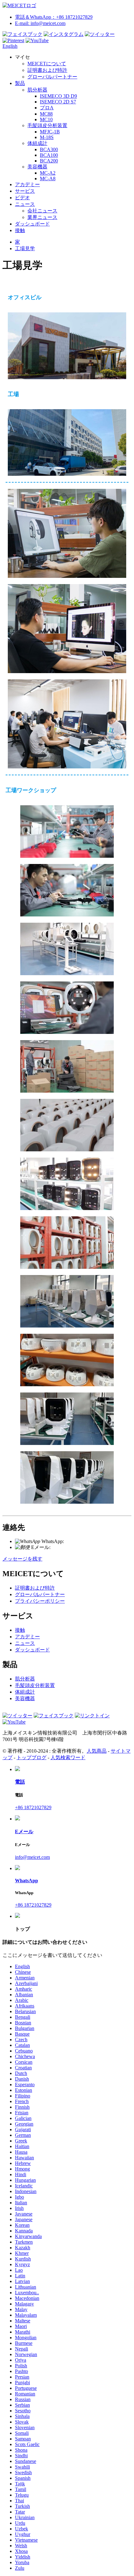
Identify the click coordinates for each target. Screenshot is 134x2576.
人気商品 (97, 1751)
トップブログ (31, 1757)
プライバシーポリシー (40, 1601)
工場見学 (25, 248)
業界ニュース (42, 217)
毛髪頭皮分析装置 (47, 125)
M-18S (47, 137)
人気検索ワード (68, 1757)
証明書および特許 (47, 70)
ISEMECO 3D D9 (58, 96)
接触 (20, 230)
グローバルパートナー (52, 77)
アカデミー (27, 184)
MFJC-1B (50, 132)
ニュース (25, 204)
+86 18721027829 (82, 1541)
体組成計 (37, 143)
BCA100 (49, 155)
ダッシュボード (32, 224)
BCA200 (49, 161)
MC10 (46, 119)
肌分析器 (37, 90)
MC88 (46, 114)
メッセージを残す (22, 1559)
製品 (20, 83)
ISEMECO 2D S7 (58, 102)
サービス (25, 191)
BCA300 (49, 149)
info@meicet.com (68, 1547)
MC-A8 (48, 179)
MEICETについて (47, 64)
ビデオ (22, 198)
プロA (47, 108)
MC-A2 (48, 173)
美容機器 (37, 167)
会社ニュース (42, 211)
